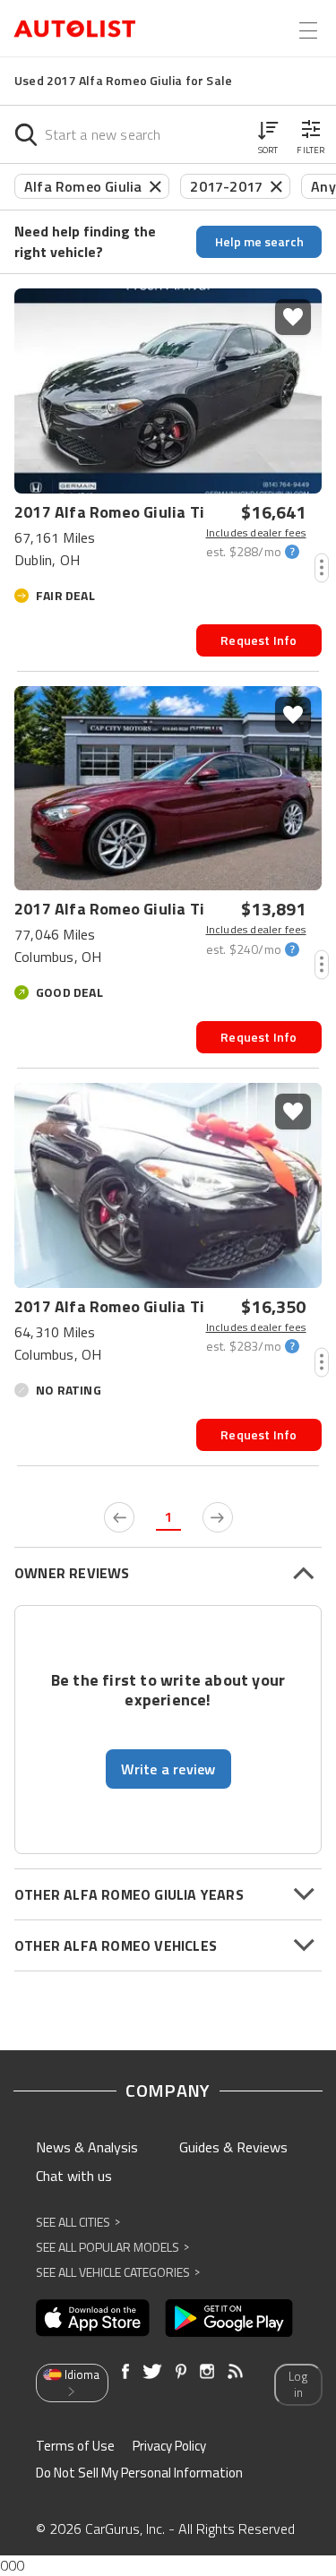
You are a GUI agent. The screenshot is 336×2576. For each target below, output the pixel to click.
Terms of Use (75, 2446)
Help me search (259, 241)
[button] (268, 134)
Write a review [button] (168, 1769)
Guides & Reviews (233, 2147)
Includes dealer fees (256, 533)
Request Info (258, 640)
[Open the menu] (308, 30)
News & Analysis (87, 2147)
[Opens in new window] (93, 2318)
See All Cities (78, 2222)
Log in (298, 2385)
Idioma (82, 2374)
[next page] (218, 1517)
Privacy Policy (169, 2446)
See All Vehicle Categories (118, 2272)
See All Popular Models (112, 2247)
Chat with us (74, 2176)
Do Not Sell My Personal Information (139, 2473)
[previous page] (119, 1517)
